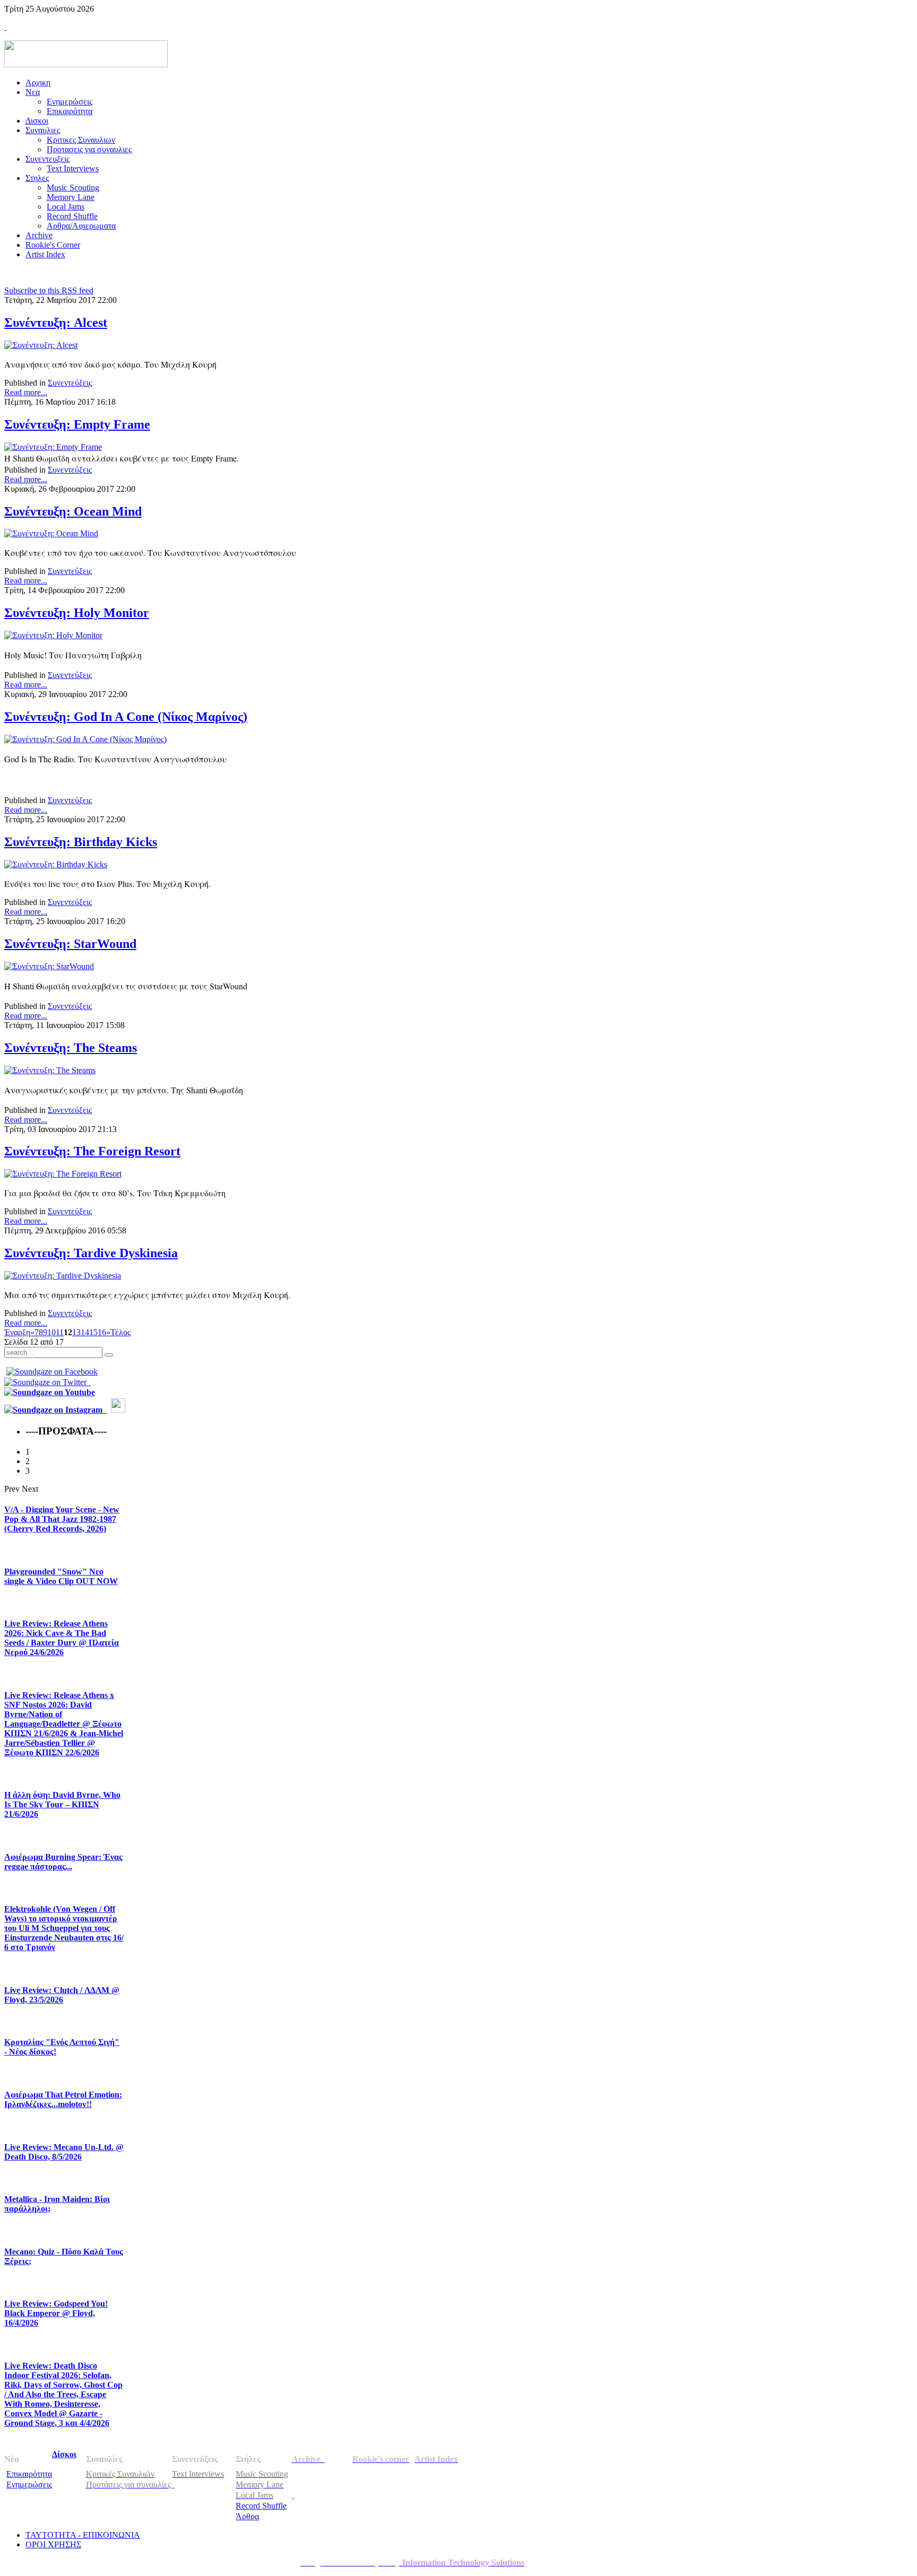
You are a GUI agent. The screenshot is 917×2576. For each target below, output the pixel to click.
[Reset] (109, 1355)
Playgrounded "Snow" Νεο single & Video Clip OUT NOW (61, 1576)
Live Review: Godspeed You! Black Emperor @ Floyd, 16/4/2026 (56, 2313)
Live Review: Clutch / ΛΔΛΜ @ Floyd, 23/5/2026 (62, 1995)
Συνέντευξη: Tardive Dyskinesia (91, 1253)
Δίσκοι (64, 2454)
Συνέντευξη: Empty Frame (77, 424)
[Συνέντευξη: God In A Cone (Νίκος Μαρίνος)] (85, 739)
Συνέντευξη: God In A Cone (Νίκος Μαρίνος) (126, 717)
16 (102, 1332)
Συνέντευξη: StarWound (70, 944)
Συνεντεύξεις (70, 383)
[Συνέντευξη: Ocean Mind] (51, 533)
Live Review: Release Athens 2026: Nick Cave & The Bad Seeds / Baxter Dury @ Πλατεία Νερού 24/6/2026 (62, 1638)
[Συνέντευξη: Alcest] (41, 345)
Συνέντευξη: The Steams (71, 1048)
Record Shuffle (261, 2506)
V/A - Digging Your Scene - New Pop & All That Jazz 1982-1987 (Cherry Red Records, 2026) (62, 1519)
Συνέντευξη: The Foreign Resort (92, 1151)
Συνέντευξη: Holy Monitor (77, 613)
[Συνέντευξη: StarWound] (49, 966)
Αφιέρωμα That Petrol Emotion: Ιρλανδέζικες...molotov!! (63, 2099)
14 (85, 1332)
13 (76, 1332)
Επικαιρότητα (29, 2474)
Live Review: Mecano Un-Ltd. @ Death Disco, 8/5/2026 (64, 2152)
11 (60, 1332)
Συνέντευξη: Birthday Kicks (81, 842)
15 (93, 1332)
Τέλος (120, 1332)
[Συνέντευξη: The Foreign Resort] (63, 1174)
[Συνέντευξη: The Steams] (50, 1070)
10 (51, 1332)
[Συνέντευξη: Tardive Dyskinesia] (63, 1276)
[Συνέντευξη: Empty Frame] (53, 447)
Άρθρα (247, 2516)
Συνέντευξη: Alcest (56, 323)
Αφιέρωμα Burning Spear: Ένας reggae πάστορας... (63, 1862)
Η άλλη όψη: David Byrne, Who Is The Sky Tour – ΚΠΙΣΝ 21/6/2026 (62, 1804)
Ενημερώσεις (29, 2484)
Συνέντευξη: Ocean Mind (73, 511)
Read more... (26, 392)
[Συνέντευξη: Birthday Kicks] (56, 864)
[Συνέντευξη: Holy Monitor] (53, 635)
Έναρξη (17, 1332)
